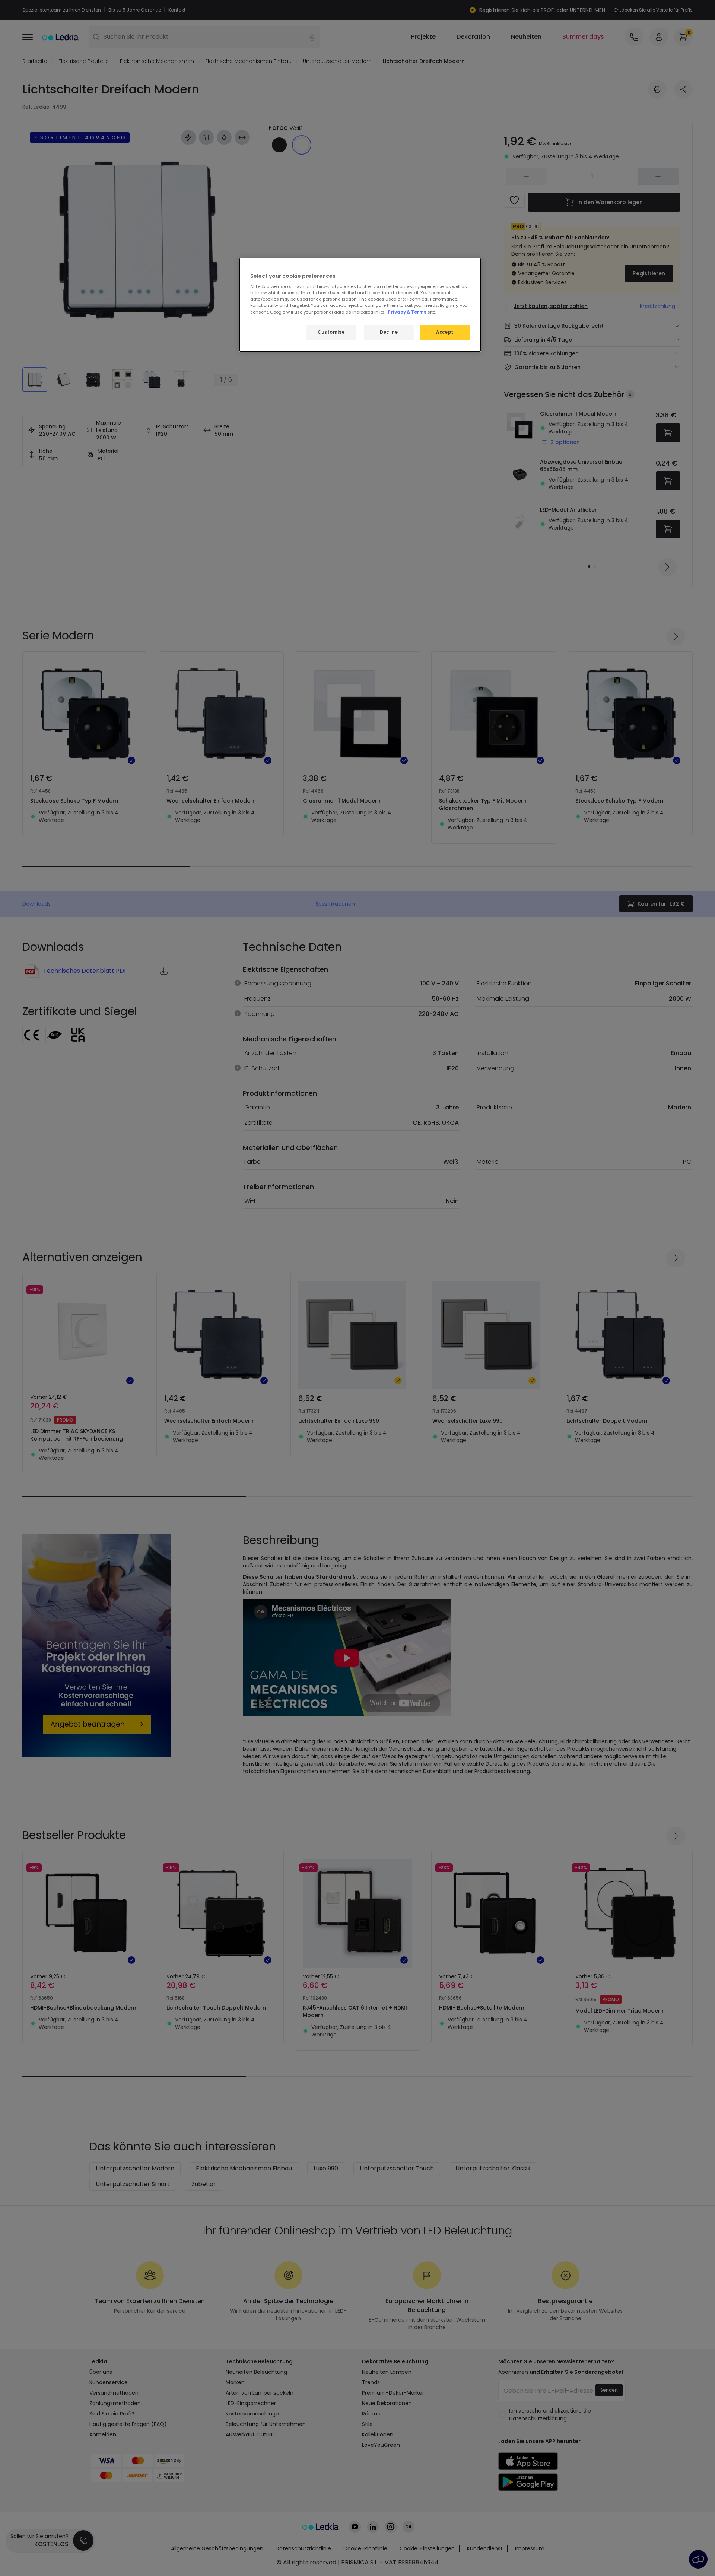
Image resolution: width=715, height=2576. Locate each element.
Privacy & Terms (407, 312)
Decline (389, 332)
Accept (445, 332)
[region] (360, 305)
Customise (331, 332)
